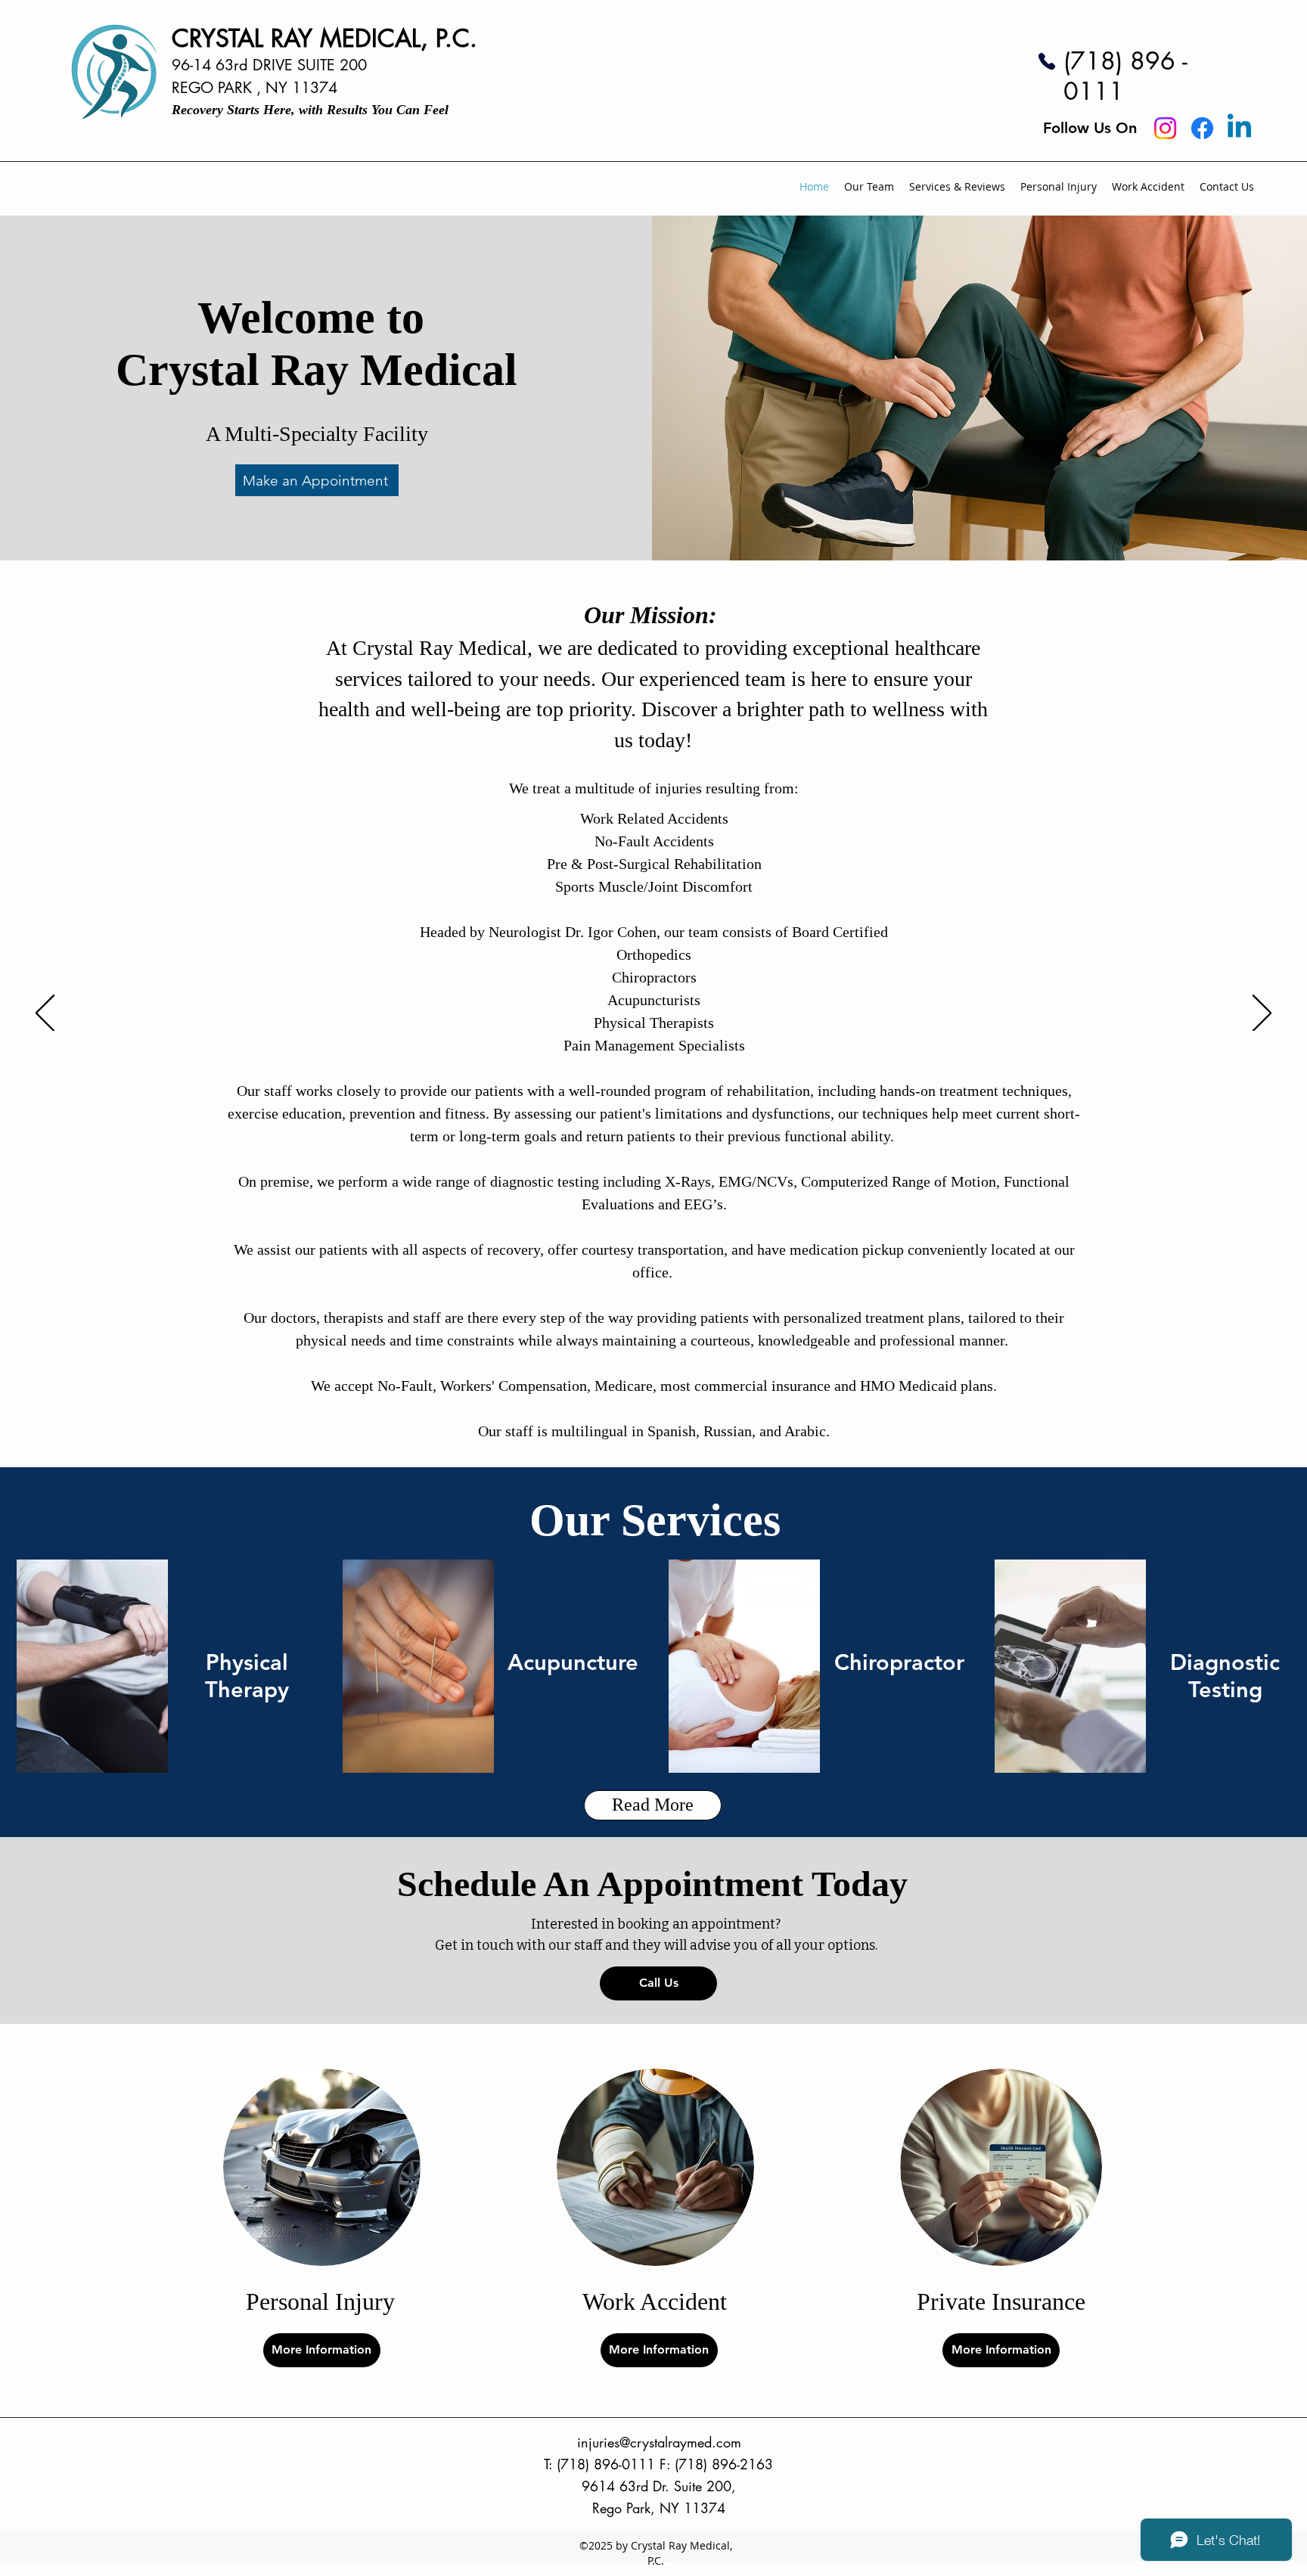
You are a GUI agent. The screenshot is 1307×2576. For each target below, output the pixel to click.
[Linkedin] (1239, 128)
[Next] (1262, 1014)
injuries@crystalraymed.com (659, 2442)
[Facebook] (1202, 128)
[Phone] (1047, 61)
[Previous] (45, 1014)
